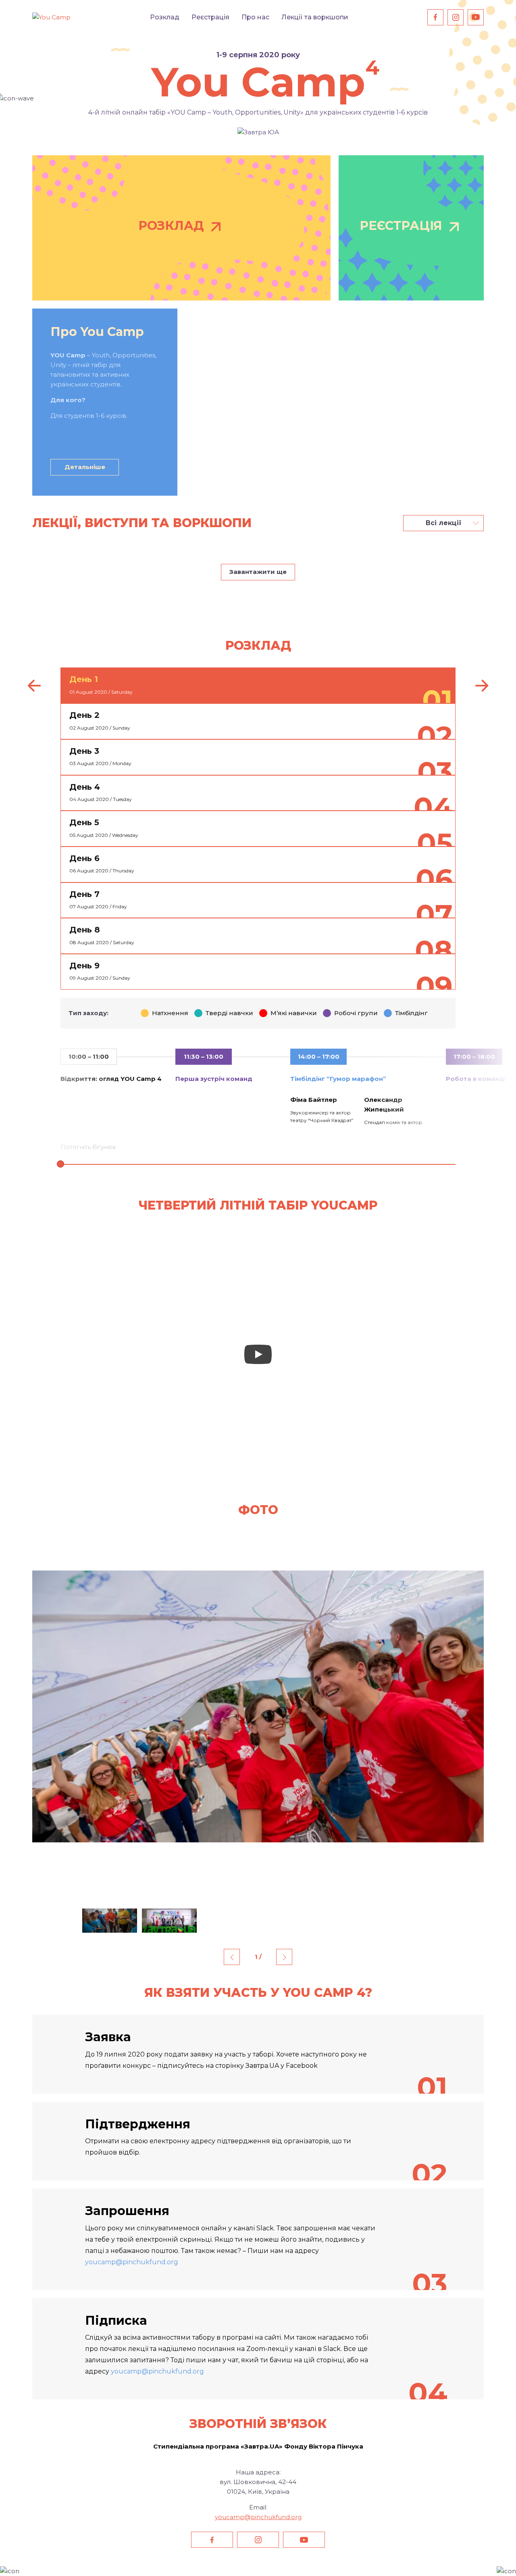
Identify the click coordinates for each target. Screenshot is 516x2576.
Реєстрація (210, 17)
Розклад (165, 17)
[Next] (482, 686)
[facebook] (435, 17)
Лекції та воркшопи (315, 17)
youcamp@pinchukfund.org (132, 2262)
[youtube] (476, 17)
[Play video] (258, 1354)
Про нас (255, 17)
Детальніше (85, 467)
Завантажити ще (258, 572)
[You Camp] (51, 17)
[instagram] (456, 17)
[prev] (232, 1957)
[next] (284, 1957)
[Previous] (34, 686)
